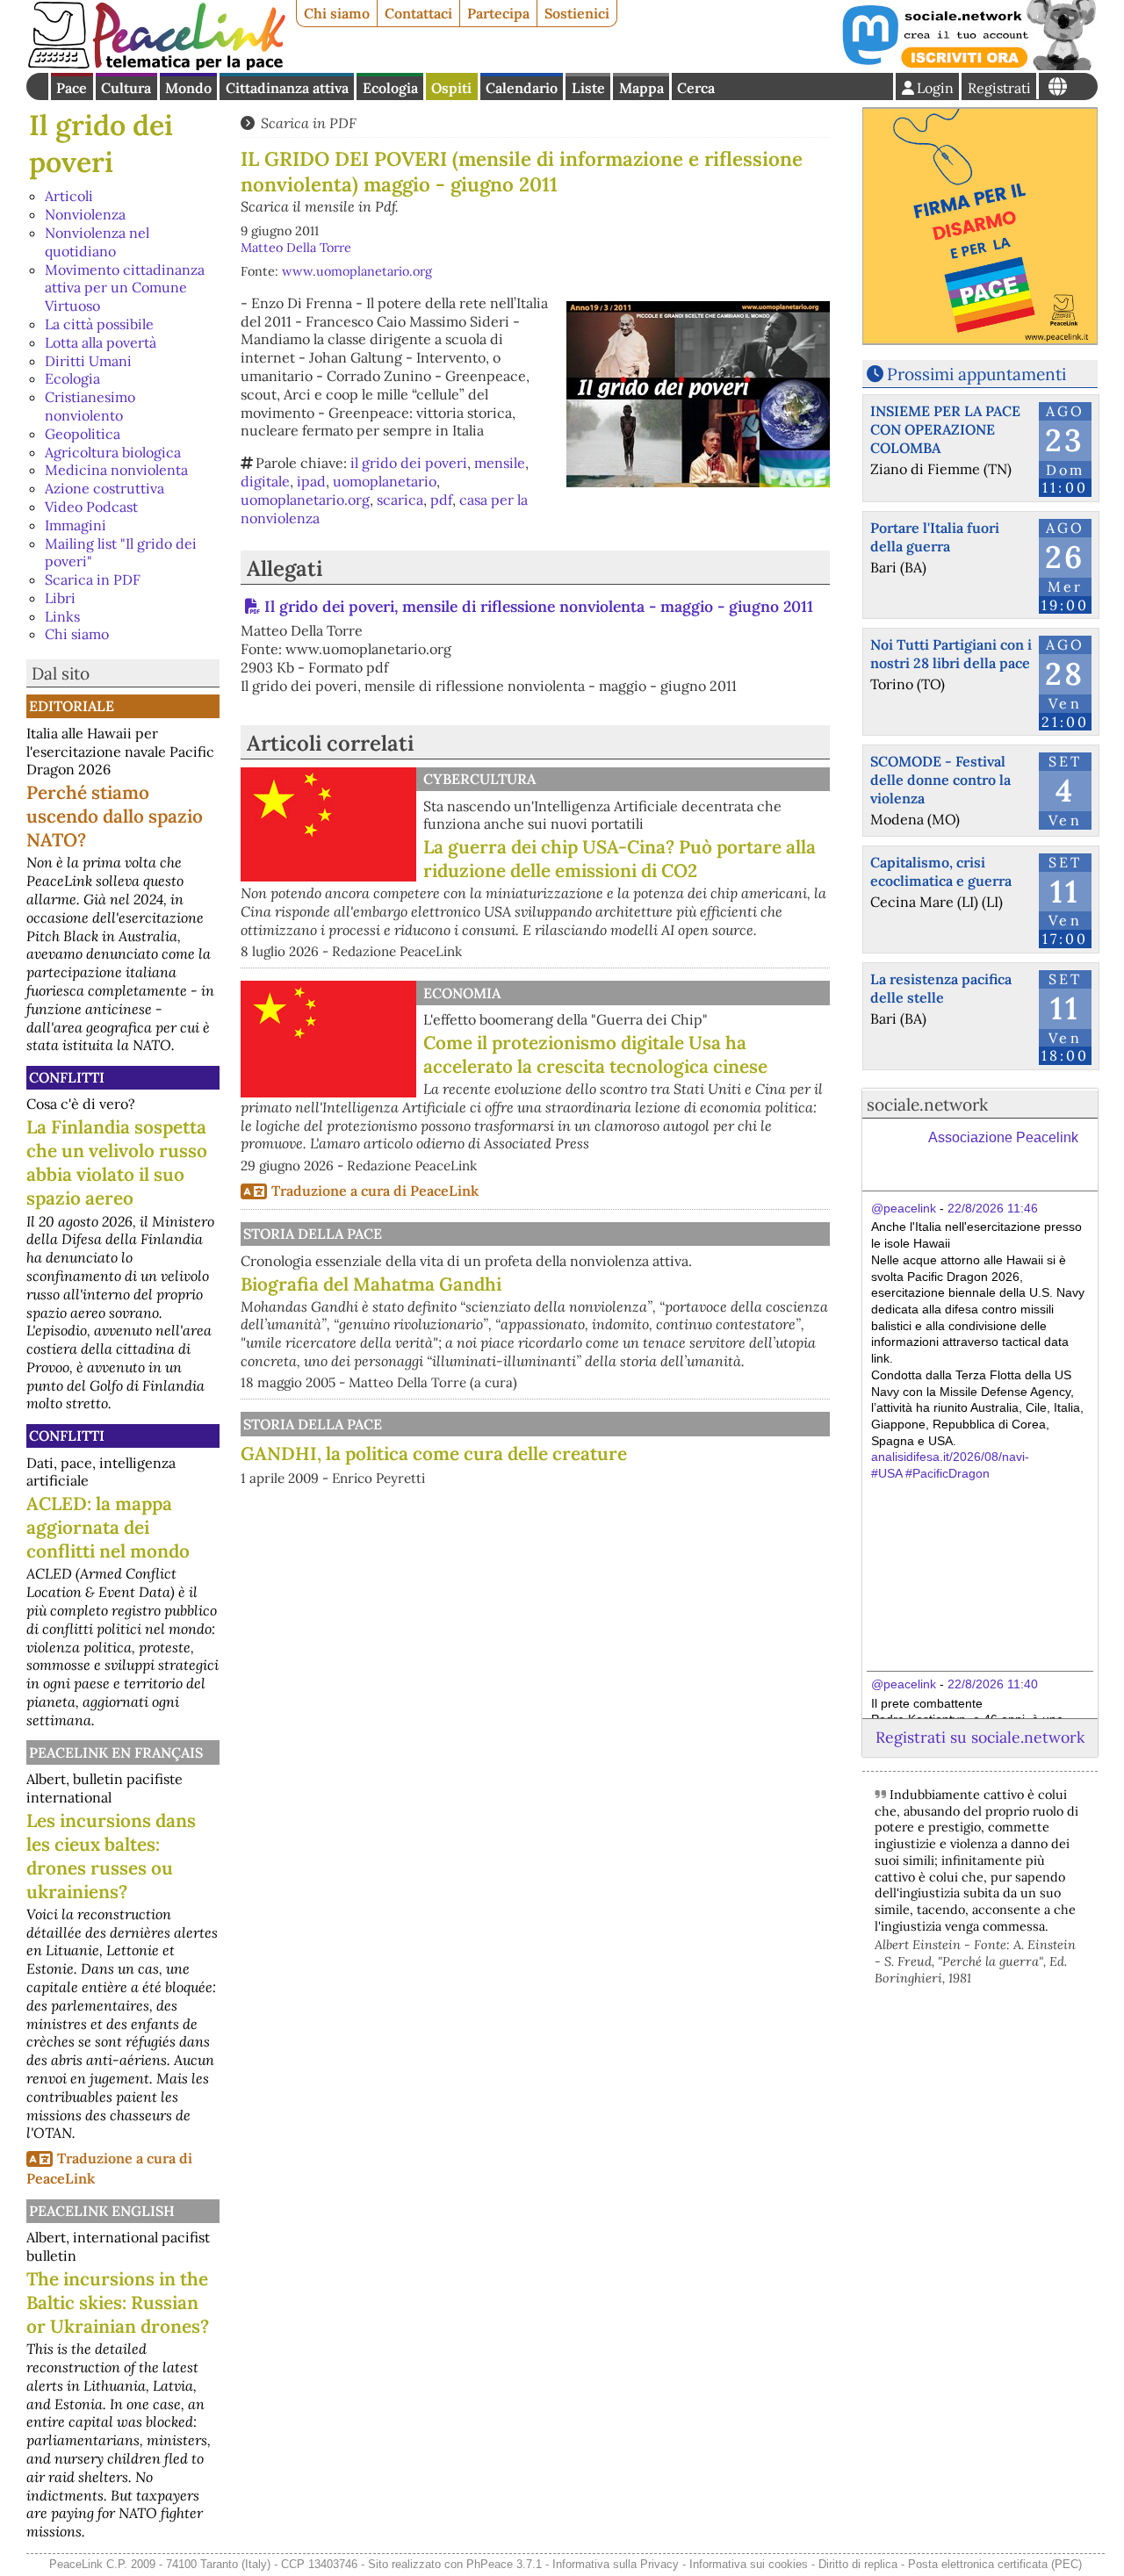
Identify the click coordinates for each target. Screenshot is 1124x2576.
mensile (500, 463)
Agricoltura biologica (113, 452)
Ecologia (390, 88)
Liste (588, 88)
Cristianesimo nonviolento (90, 406)
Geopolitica (83, 434)
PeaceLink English (102, 2211)
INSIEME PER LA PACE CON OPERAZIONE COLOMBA (945, 429)
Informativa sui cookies (749, 2564)
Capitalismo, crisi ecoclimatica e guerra (941, 871)
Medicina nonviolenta (116, 470)
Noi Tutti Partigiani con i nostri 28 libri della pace (951, 654)
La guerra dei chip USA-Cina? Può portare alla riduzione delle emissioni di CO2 (620, 859)
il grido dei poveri (409, 463)
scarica (400, 500)
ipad (311, 481)
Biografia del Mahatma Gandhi (371, 1284)
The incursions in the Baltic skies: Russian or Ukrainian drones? (118, 2303)
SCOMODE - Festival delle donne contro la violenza (940, 780)
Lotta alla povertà (101, 342)
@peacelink (904, 1208)
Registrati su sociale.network (980, 1737)
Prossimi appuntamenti (976, 374)
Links (62, 616)
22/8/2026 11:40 (993, 1684)
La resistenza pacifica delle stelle (941, 988)
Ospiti (451, 88)
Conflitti (67, 1077)
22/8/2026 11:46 (993, 1208)
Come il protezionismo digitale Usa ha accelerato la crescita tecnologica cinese (595, 1054)
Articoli (69, 196)
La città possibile (99, 324)
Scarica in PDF (93, 579)
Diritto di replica (858, 2564)
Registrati (999, 88)
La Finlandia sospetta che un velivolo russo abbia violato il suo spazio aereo (117, 1162)
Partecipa (498, 13)
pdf (441, 500)
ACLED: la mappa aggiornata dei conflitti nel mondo (108, 1527)
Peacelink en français (116, 1752)
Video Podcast (91, 507)
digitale (265, 481)
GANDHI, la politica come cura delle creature (434, 1453)
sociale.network (927, 1105)
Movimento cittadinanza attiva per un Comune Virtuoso (125, 288)
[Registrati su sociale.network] (968, 65)
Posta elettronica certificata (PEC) (995, 2564)
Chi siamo (337, 13)
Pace (72, 88)
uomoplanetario (385, 481)
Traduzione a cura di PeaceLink (375, 1191)
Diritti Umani (88, 361)
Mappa (641, 88)
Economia (462, 993)
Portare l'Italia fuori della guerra (935, 537)
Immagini (76, 525)
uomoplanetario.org (305, 500)
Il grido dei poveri (101, 144)
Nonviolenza (85, 214)
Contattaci (418, 13)
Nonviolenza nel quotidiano (97, 242)
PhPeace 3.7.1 (504, 2564)
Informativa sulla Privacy (616, 2564)
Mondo (188, 88)
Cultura (126, 88)
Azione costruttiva (104, 488)
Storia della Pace (313, 1234)
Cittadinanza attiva (287, 88)
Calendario (522, 88)
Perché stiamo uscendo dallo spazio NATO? (115, 816)
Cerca (696, 88)
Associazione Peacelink (1003, 1137)
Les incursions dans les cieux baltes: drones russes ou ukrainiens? (111, 1856)
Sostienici (577, 13)
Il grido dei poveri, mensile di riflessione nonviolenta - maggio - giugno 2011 (539, 606)
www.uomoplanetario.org (357, 271)
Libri (60, 598)
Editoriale (72, 706)
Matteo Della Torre (296, 248)
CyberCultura (479, 779)
